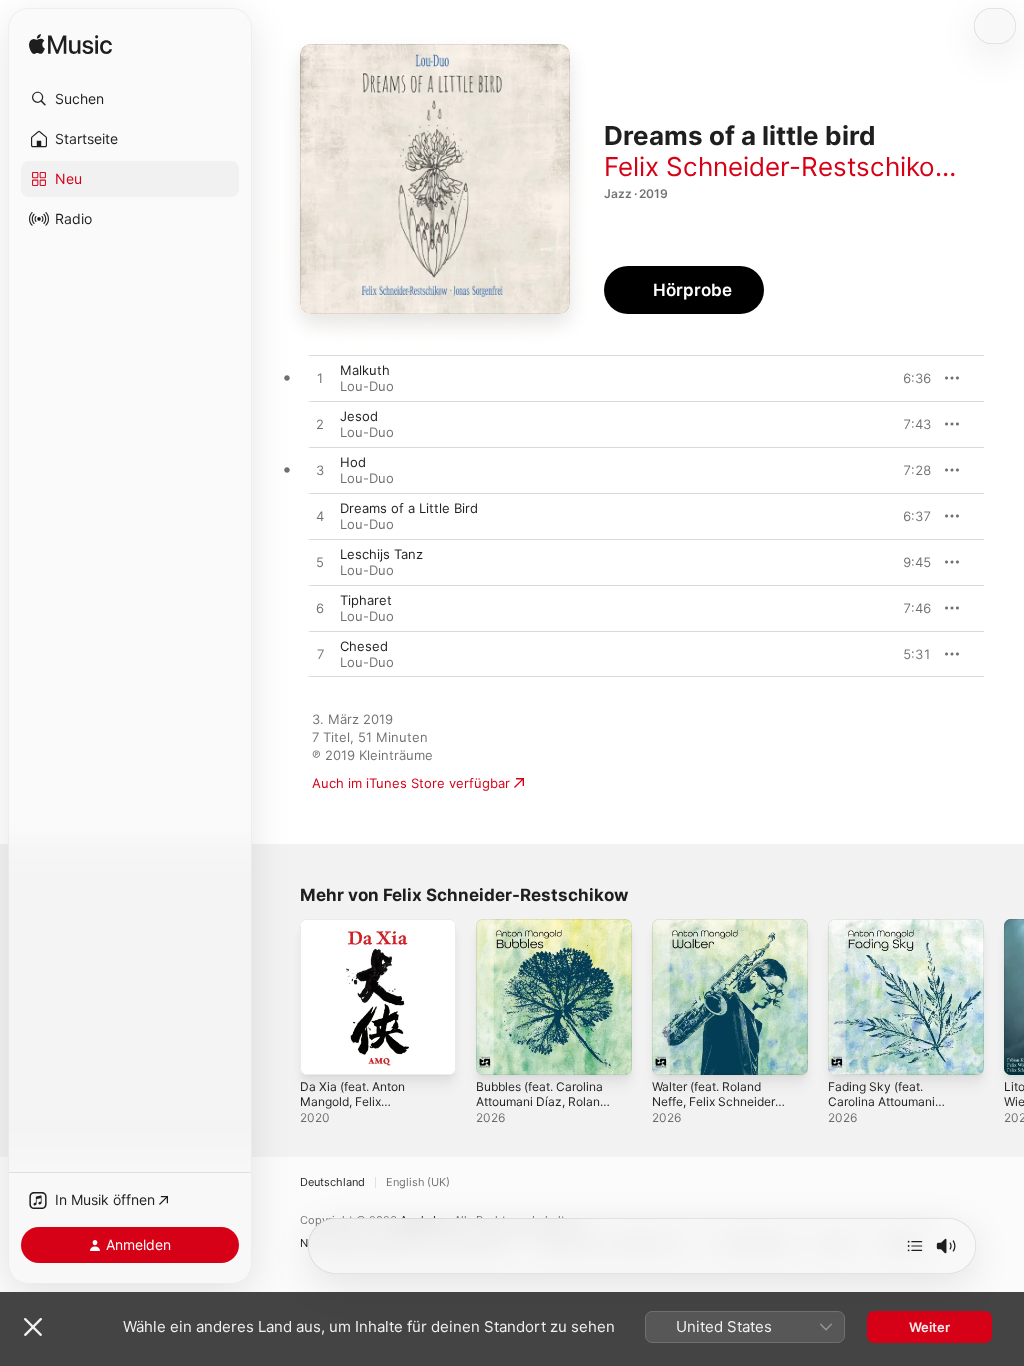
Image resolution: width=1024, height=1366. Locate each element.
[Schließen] (33, 1327)
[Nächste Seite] (1004, 997)
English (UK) (418, 1182)
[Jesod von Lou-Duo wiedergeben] (320, 425)
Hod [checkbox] (353, 462)
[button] (130, 99)
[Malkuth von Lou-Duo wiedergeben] (320, 379)
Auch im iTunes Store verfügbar (411, 783)
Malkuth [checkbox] (365, 370)
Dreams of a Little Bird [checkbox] (409, 508)
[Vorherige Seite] (280, 997)
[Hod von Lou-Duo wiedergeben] (320, 471)
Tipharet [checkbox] (366, 600)
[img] (70, 45)
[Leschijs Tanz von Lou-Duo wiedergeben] (320, 563)
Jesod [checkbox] (359, 416)
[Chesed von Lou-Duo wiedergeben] (320, 655)
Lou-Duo (367, 386)
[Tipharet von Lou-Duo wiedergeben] (320, 609)
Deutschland (332, 1182)
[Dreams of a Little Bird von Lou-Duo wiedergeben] (320, 517)
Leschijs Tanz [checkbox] (381, 554)
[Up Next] (915, 1246)
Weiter (929, 1327)
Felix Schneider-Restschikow (779, 166)
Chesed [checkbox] (364, 646)
